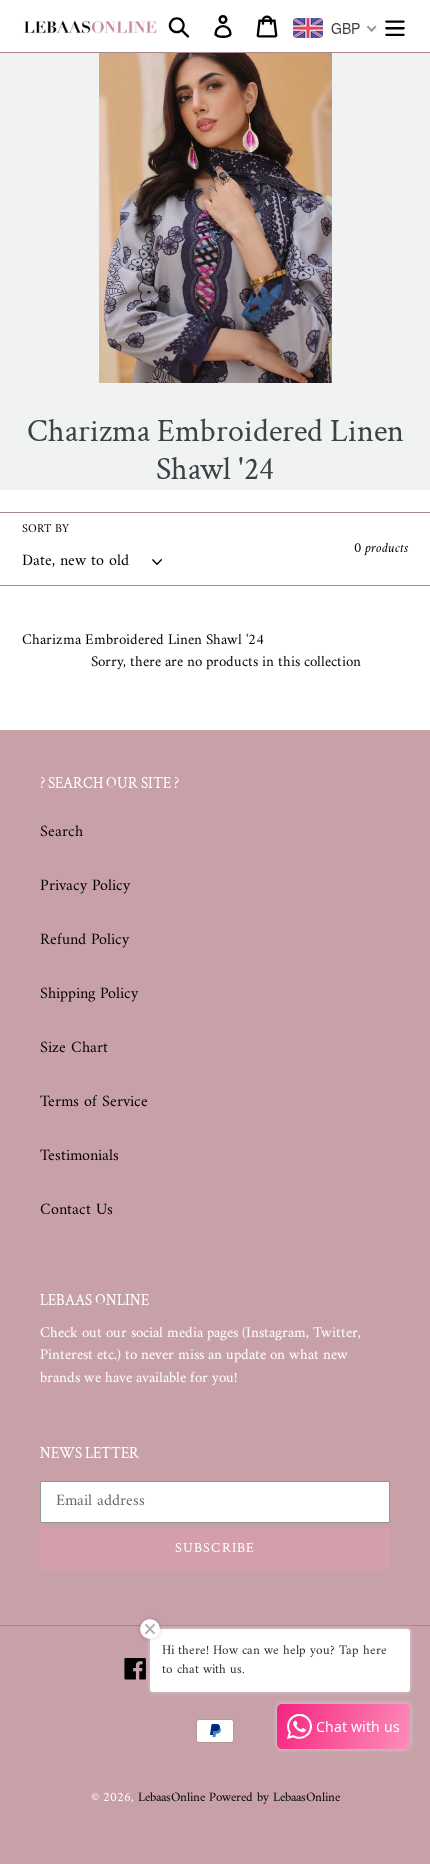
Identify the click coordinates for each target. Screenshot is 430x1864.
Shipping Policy (89, 994)
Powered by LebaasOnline (274, 1797)
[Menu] (395, 26)
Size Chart (74, 1048)
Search (61, 832)
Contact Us (76, 1210)
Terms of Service (94, 1102)
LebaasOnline (173, 1797)
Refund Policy (84, 940)
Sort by (45, 530)
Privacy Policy (85, 886)
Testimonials (79, 1156)
